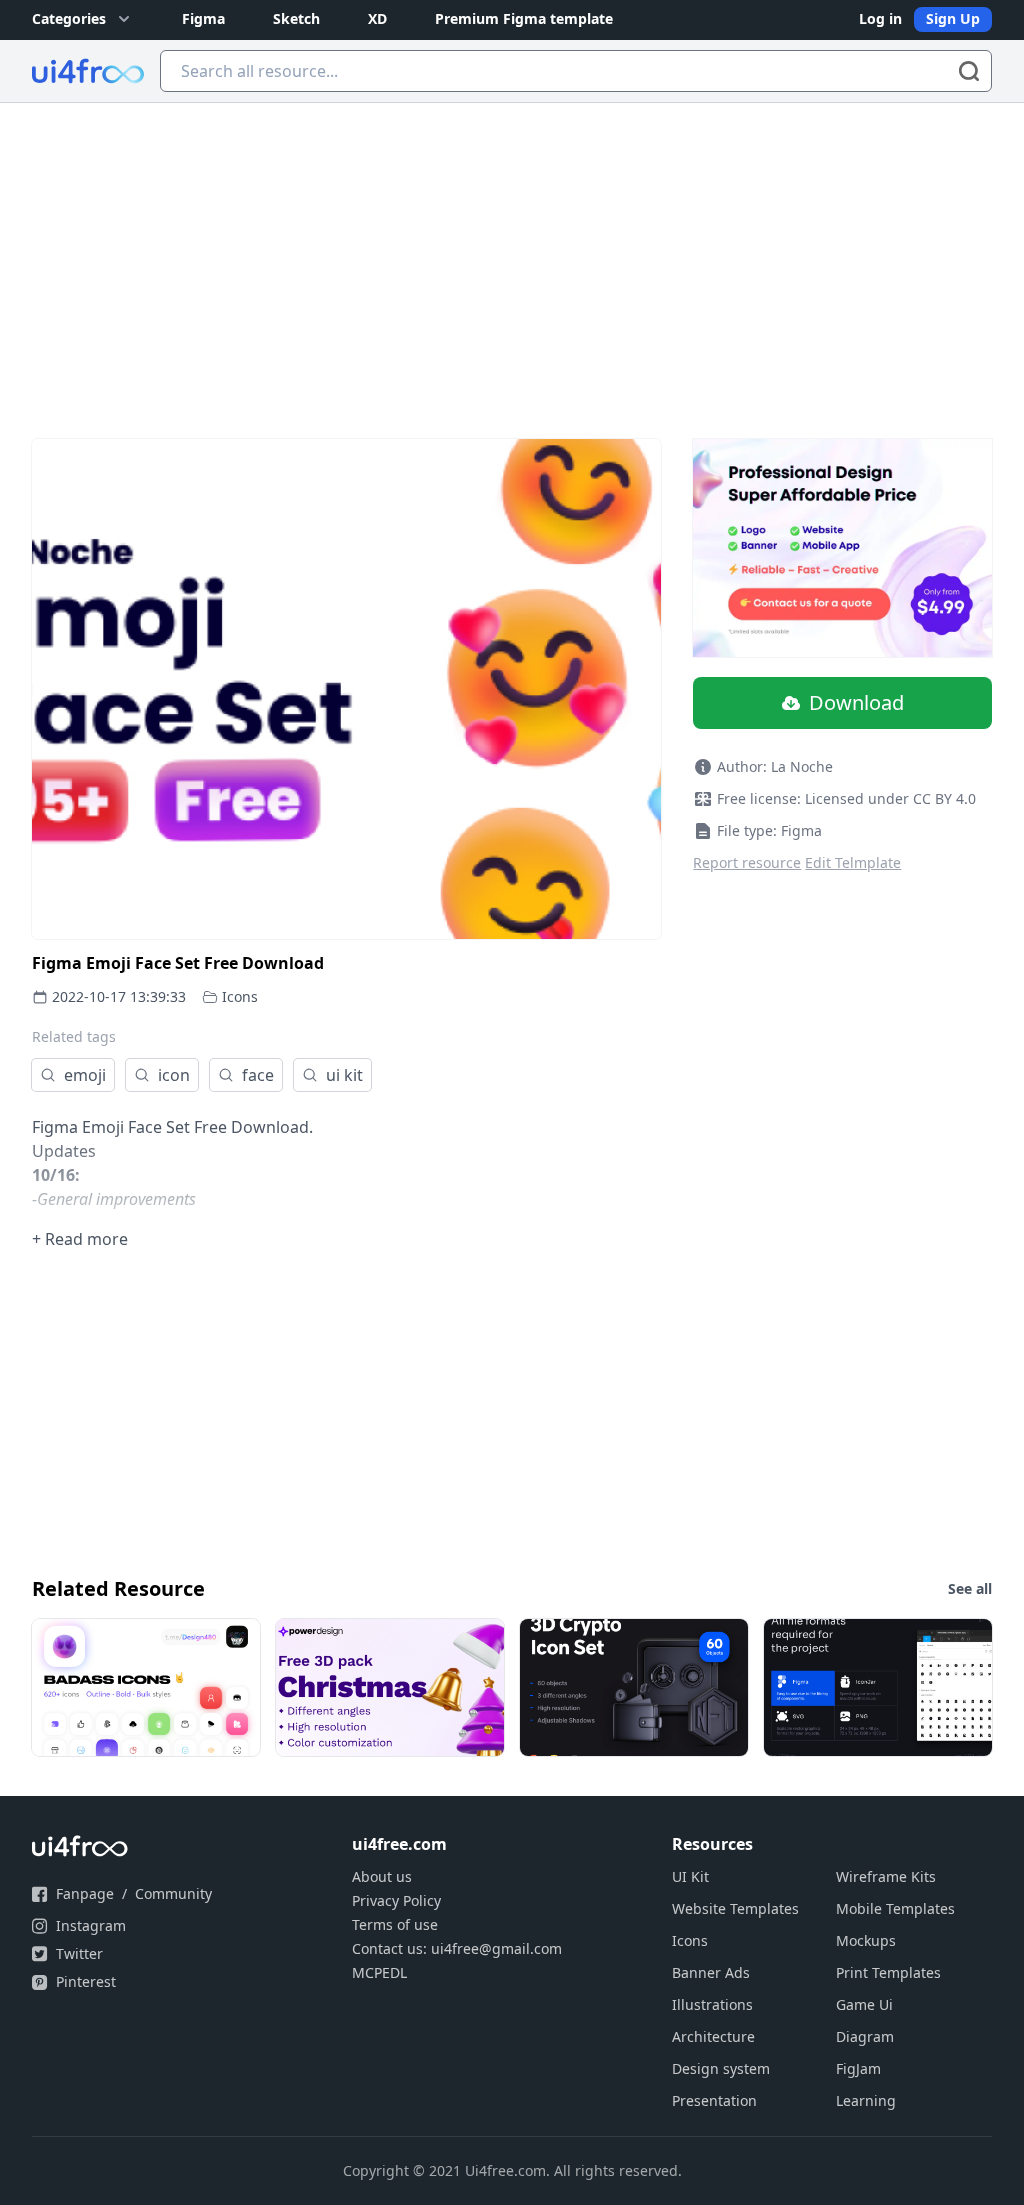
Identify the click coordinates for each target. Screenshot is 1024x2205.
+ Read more (80, 1239)
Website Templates (735, 1908)
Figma (203, 18)
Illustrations (712, 2004)
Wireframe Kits (886, 1876)
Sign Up (953, 18)
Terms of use (395, 1924)
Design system (721, 2068)
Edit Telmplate (853, 862)
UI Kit (690, 1876)
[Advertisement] (512, 253)
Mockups (866, 1940)
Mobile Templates (895, 1908)
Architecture (713, 2036)
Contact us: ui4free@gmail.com (457, 1948)
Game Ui (864, 2004)
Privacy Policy (396, 1900)
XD (377, 18)
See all (970, 1588)
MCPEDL (379, 1972)
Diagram (865, 2036)
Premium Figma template (524, 18)
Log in (880, 18)
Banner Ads (711, 1972)
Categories (69, 18)
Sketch (296, 18)
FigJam (858, 2068)
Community (173, 1893)
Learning (866, 2100)
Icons (240, 996)
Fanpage (85, 1893)
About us (382, 1876)
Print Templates (888, 1972)
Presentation (714, 2100)
